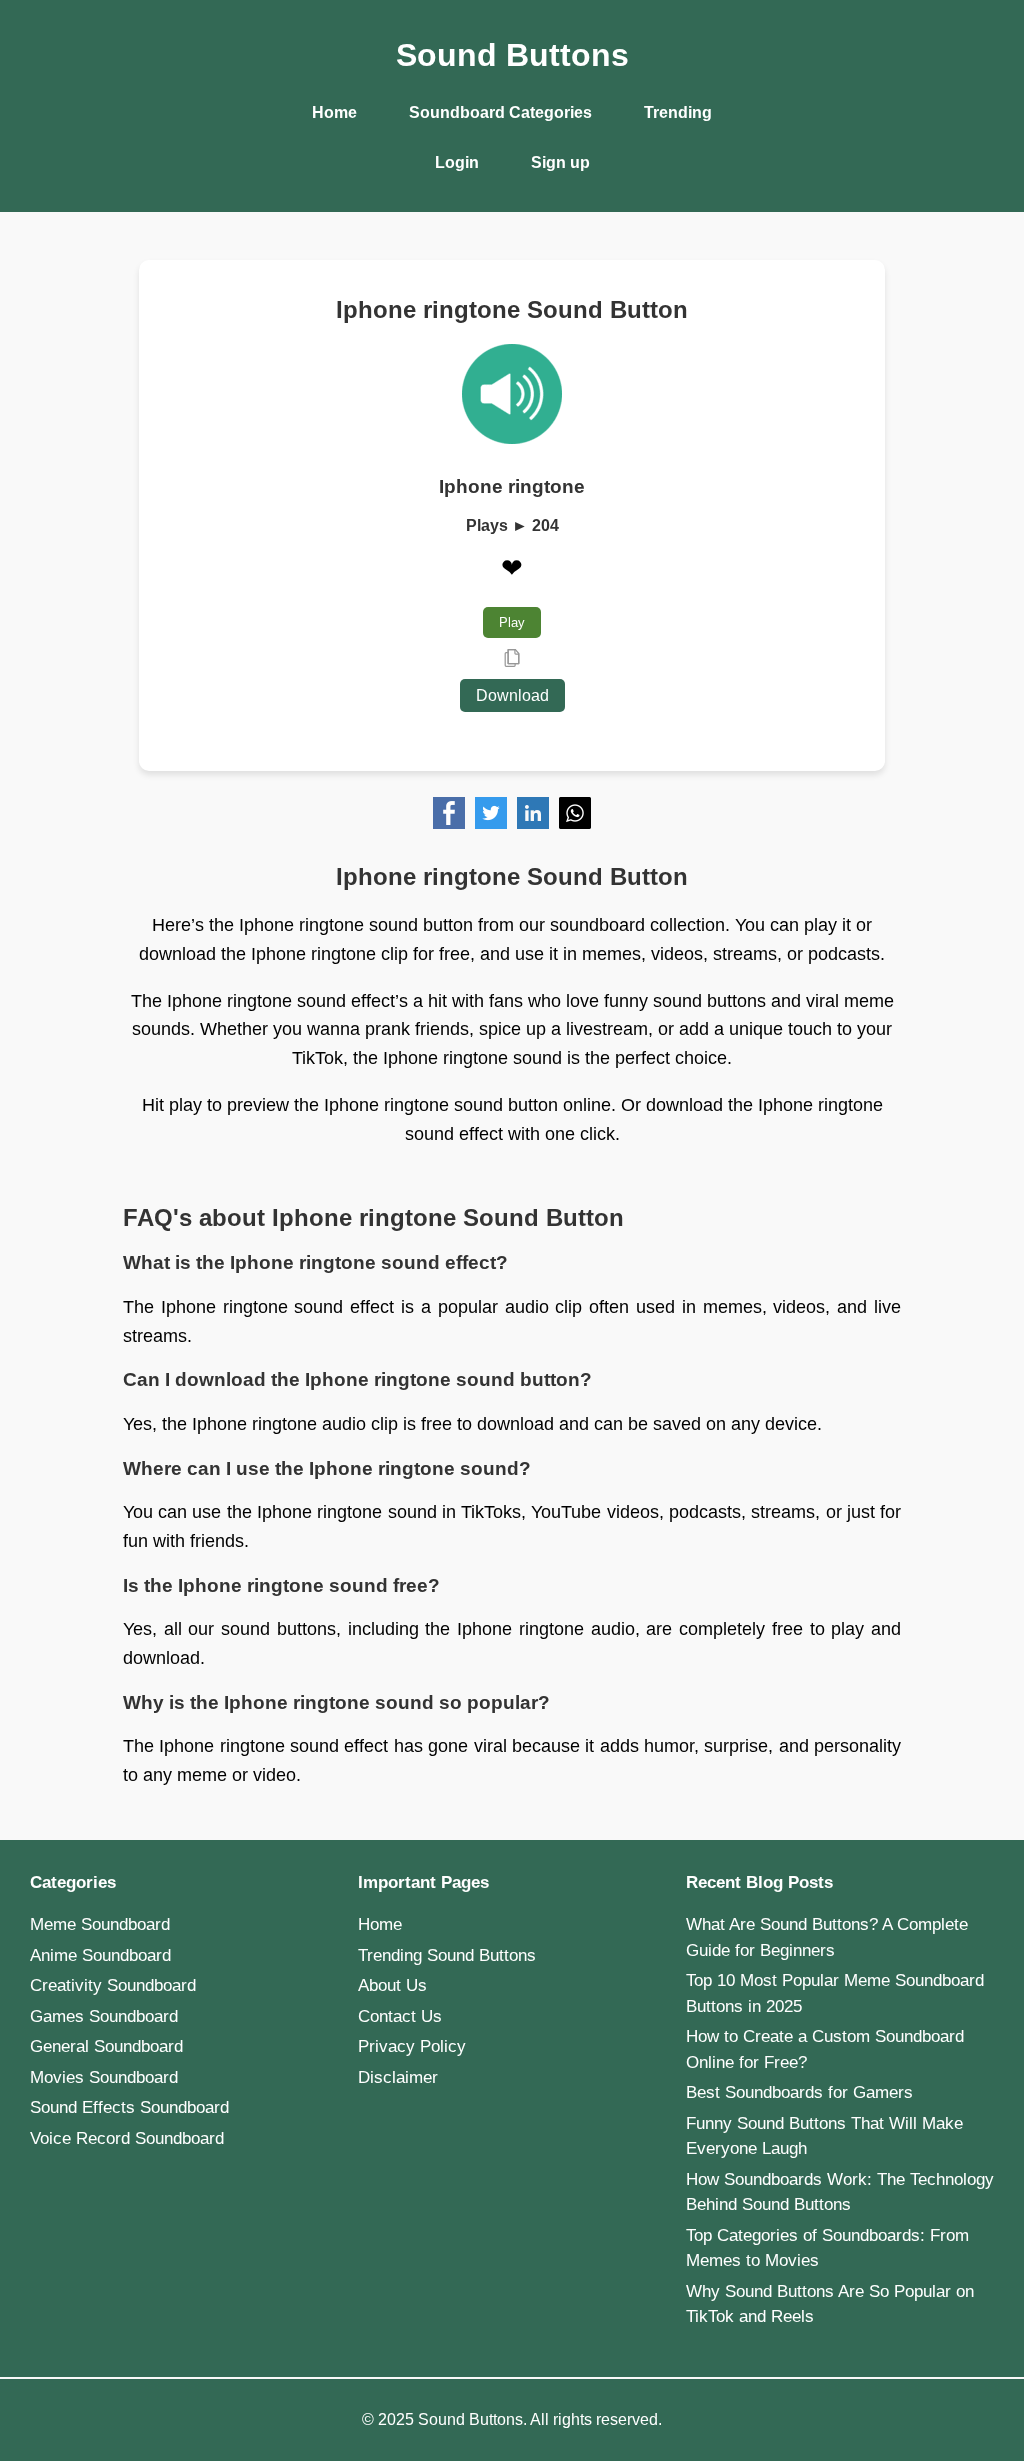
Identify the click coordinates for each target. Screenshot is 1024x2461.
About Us (392, 1985)
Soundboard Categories (500, 112)
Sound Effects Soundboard (129, 2107)
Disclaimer (398, 2077)
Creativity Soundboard (113, 1985)
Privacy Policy (412, 2046)
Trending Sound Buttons (447, 1955)
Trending (678, 112)
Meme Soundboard (100, 1924)
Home (334, 112)
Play (512, 622)
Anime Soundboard (100, 1955)
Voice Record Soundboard (127, 2138)
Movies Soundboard (104, 2077)
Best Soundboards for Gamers (799, 2092)
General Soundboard (106, 2046)
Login (457, 162)
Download (512, 695)
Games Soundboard (104, 2016)
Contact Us (400, 2016)
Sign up (560, 162)
